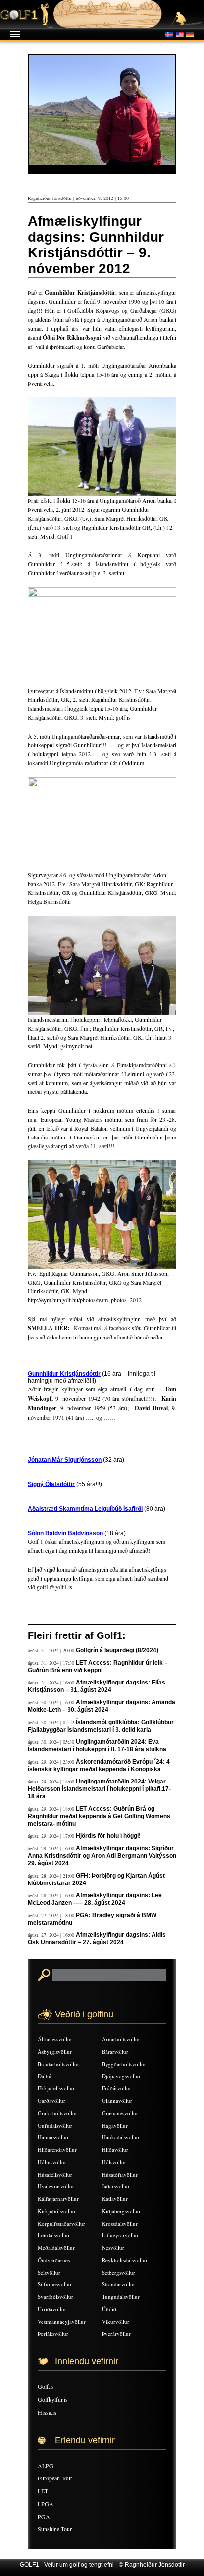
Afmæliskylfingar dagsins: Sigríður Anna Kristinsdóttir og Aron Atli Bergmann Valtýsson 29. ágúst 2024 (102, 1856)
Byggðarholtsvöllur (124, 2064)
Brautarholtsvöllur (58, 2064)
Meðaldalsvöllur (56, 2248)
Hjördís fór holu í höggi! (108, 1836)
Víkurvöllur (116, 2321)
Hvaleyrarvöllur (56, 2186)
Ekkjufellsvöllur (56, 2088)
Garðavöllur (51, 2101)
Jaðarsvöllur (116, 2186)
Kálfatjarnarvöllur (58, 2199)
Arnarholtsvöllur (121, 2039)
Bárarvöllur (115, 2052)
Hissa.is (47, 2412)
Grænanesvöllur (120, 2113)
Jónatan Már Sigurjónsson (65, 1460)
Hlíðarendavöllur (57, 2150)
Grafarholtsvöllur (57, 2113)
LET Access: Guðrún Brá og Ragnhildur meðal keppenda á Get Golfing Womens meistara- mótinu (99, 1816)
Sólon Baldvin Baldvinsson (65, 1533)
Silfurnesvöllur (55, 2284)
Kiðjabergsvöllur (121, 2211)
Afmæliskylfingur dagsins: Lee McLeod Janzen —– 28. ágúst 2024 (95, 1899)
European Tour (55, 2478)
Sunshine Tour (55, 2529)
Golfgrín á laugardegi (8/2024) (117, 1650)
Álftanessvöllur (55, 2039)
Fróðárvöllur (117, 2088)
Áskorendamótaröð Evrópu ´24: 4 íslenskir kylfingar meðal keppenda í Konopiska (99, 1765)
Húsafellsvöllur (55, 2174)
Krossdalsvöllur (120, 2223)
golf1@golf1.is (54, 1587)
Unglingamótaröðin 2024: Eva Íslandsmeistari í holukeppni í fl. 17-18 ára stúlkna (97, 1746)
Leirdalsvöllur (54, 2235)
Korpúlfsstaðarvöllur (61, 2223)
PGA (44, 2517)
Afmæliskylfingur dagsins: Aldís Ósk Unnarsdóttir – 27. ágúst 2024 (97, 1939)
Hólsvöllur (114, 2162)
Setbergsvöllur (119, 2272)
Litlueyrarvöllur (120, 2235)
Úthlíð (109, 2309)
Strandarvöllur (119, 2284)
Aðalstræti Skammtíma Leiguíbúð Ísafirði (85, 1509)
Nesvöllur (113, 2248)
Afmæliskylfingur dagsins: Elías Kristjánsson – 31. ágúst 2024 (97, 1686)
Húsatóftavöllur (120, 2174)
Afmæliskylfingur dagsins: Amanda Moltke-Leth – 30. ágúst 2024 (102, 1706)
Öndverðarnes (54, 2260)
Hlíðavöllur (115, 2150)
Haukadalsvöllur (121, 2137)
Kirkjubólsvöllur (57, 2211)
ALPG (46, 2466)
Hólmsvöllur (52, 2162)
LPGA (46, 2504)
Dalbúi (45, 2076)
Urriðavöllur (52, 2309)
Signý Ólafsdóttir (51, 1484)
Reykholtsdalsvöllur (125, 2260)
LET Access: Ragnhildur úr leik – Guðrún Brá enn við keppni (98, 1666)
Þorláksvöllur (53, 2334)
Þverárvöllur (116, 2334)
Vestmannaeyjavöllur (62, 2321)
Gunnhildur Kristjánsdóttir (64, 1374)
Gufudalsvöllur (55, 2125)
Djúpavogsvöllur (121, 2076)
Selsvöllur (49, 2272)
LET (43, 2491)
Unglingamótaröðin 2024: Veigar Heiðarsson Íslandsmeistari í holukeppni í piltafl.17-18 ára (99, 1789)
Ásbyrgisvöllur (55, 2052)
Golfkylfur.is (53, 2399)
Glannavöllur (117, 2101)
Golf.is (46, 2386)
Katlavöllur (115, 2199)
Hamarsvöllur (53, 2137)
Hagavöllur (115, 2125)
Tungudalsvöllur (121, 2297)
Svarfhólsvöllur (55, 2297)
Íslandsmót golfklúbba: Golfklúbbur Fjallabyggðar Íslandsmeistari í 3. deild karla (101, 1726)
